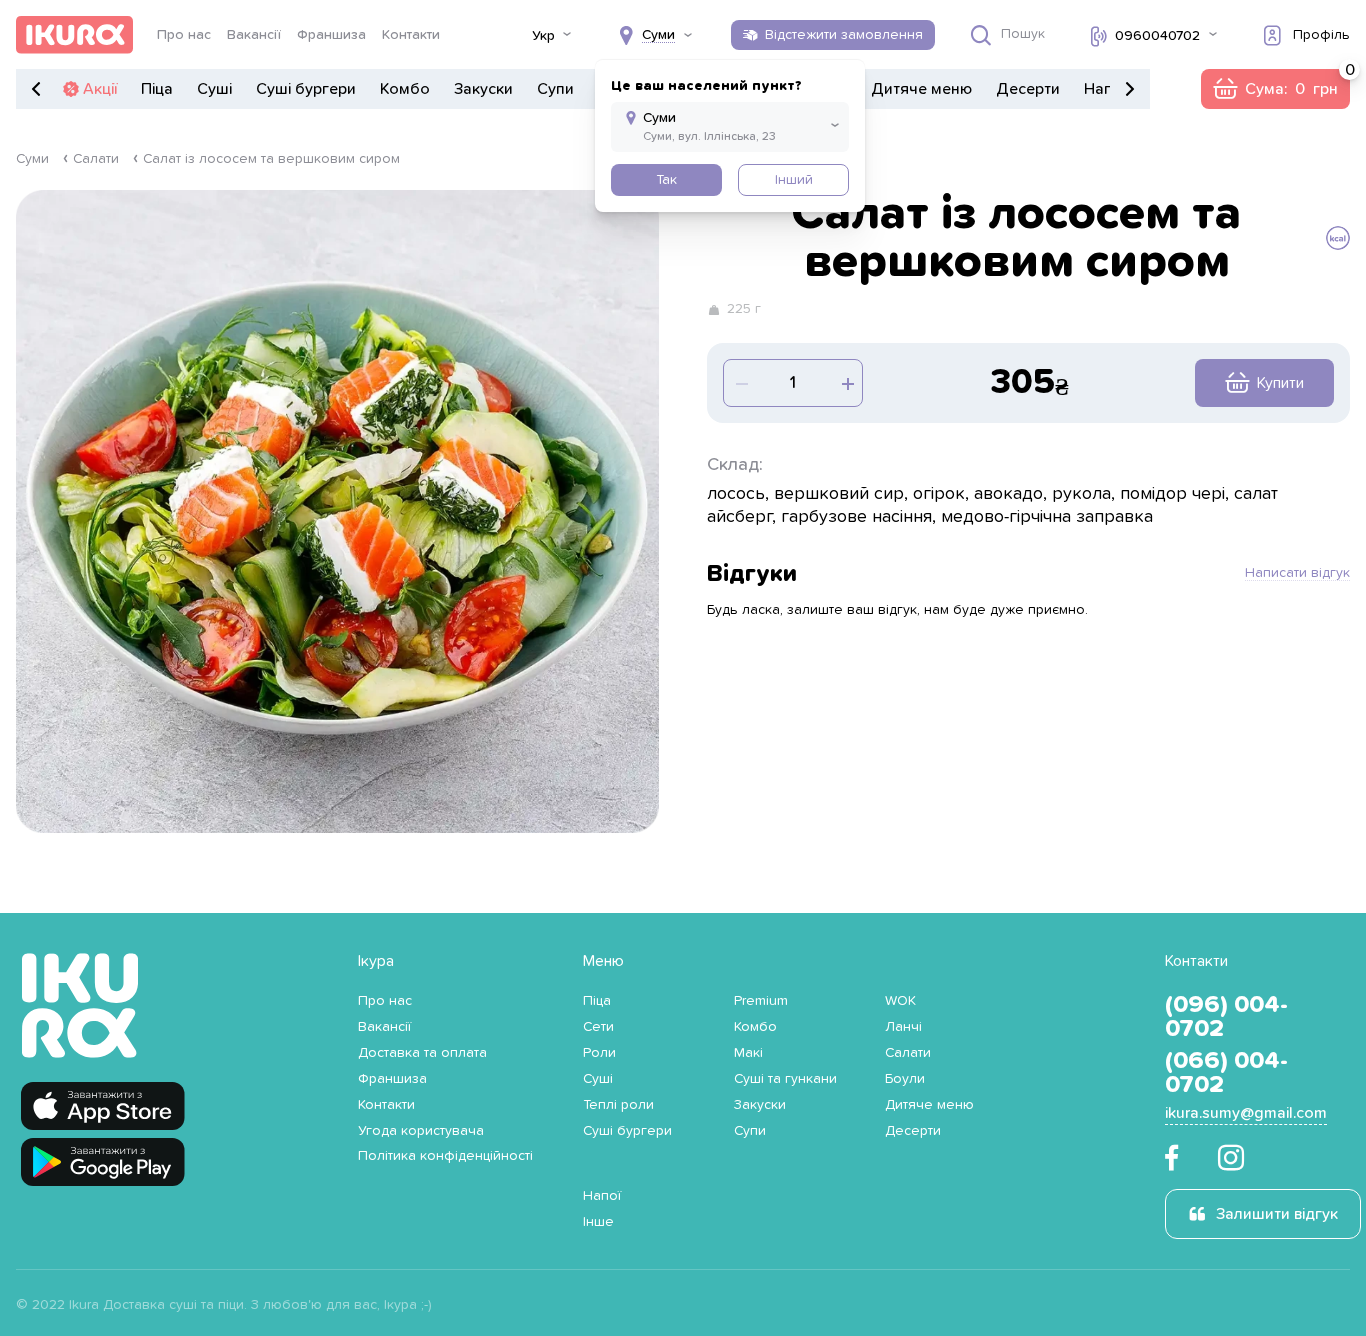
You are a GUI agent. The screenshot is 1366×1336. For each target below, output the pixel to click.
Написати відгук (1297, 573)
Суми (32, 159)
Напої (1105, 89)
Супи (555, 89)
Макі (748, 1053)
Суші (214, 89)
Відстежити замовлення (844, 35)
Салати (96, 159)
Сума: (1275, 89)
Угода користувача (421, 1131)
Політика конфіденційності (445, 1156)
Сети (598, 1027)
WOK (900, 1001)
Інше (598, 1222)
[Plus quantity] (740, 383)
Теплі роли (618, 1105)
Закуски (483, 89)
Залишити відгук (1277, 1214)
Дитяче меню (921, 89)
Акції (100, 89)
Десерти (1028, 89)
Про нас (184, 35)
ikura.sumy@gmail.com (1246, 1113)
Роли (599, 1053)
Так (666, 180)
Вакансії (254, 35)
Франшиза (331, 35)
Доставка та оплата (422, 1053)
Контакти (411, 35)
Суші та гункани (785, 1079)
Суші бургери (306, 89)
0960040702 (1157, 36)
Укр (543, 36)
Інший (794, 180)
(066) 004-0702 (1226, 1073)
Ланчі (903, 1027)
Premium (761, 1001)
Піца (157, 89)
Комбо (405, 89)
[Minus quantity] (846, 383)
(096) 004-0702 (1226, 1017)
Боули (905, 1079)
